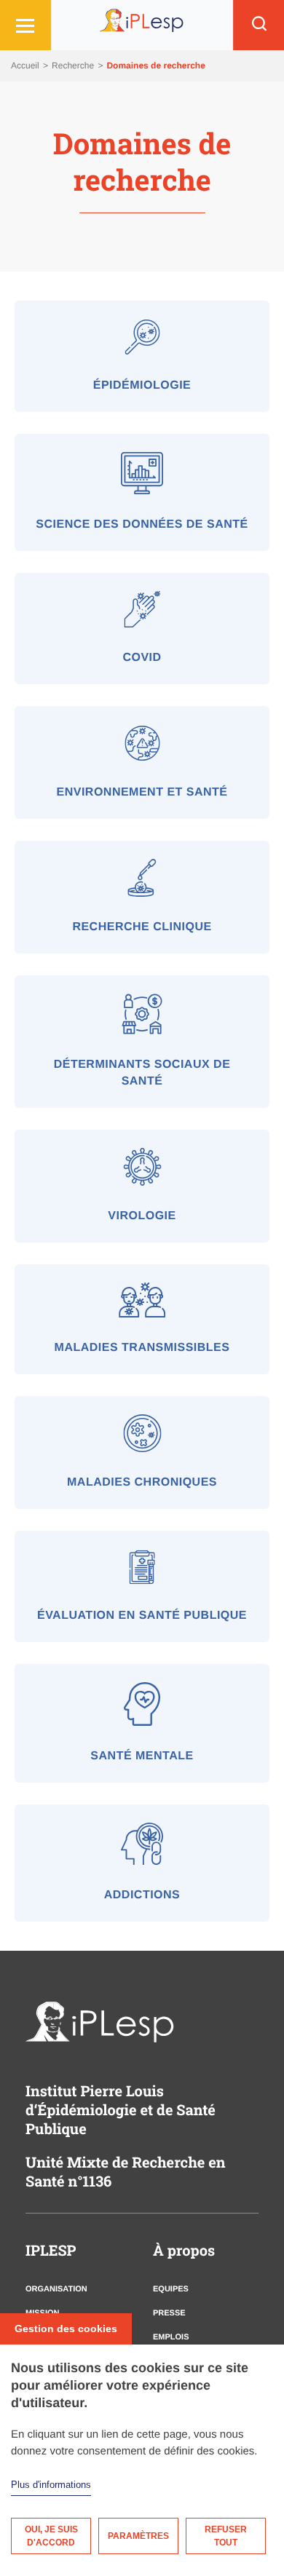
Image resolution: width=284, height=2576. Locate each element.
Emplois (171, 2337)
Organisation (56, 2289)
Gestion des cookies (66, 2329)
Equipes (171, 2289)
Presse (169, 2313)
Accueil (26, 66)
